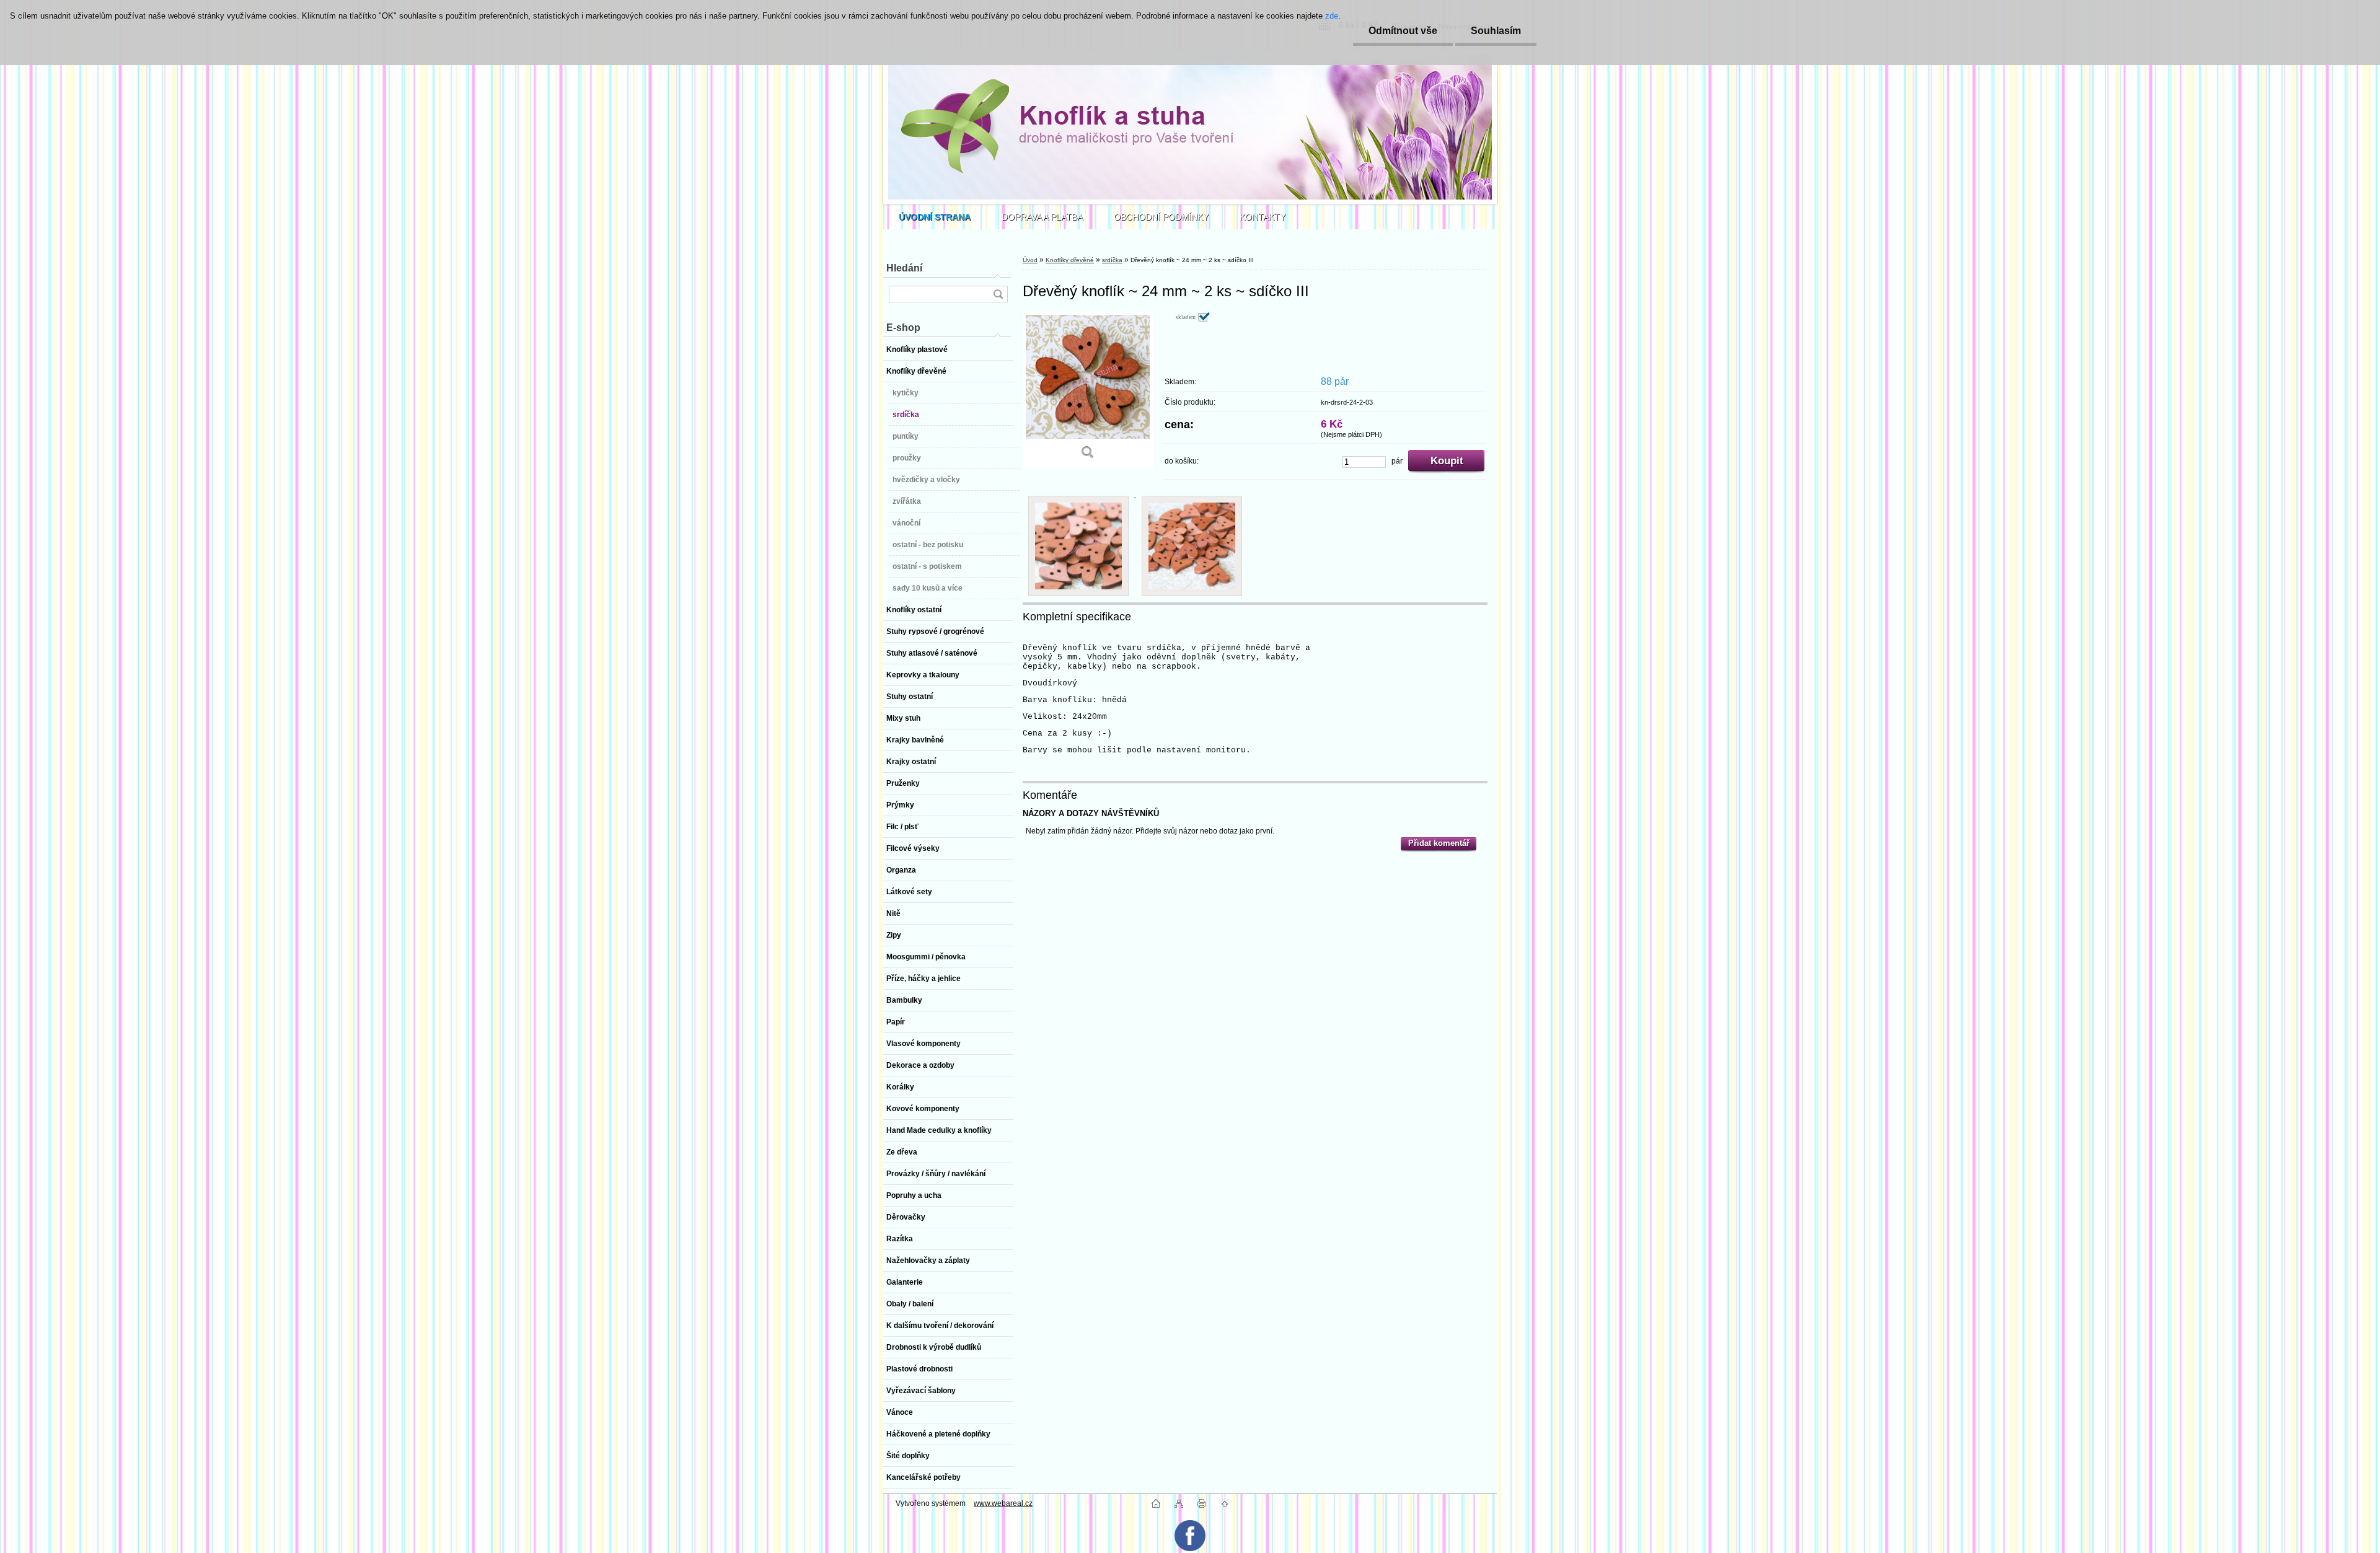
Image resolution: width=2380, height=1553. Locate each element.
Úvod (1030, 260)
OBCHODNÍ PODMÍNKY (1161, 217)
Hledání (904, 268)
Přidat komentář (1439, 843)
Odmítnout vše (1403, 31)
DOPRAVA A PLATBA (1042, 217)
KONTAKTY (1263, 217)
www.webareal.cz (1003, 1503)
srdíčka (1112, 260)
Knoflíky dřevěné (1070, 260)
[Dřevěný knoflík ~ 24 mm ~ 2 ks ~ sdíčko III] (1088, 390)
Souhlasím (1496, 31)
